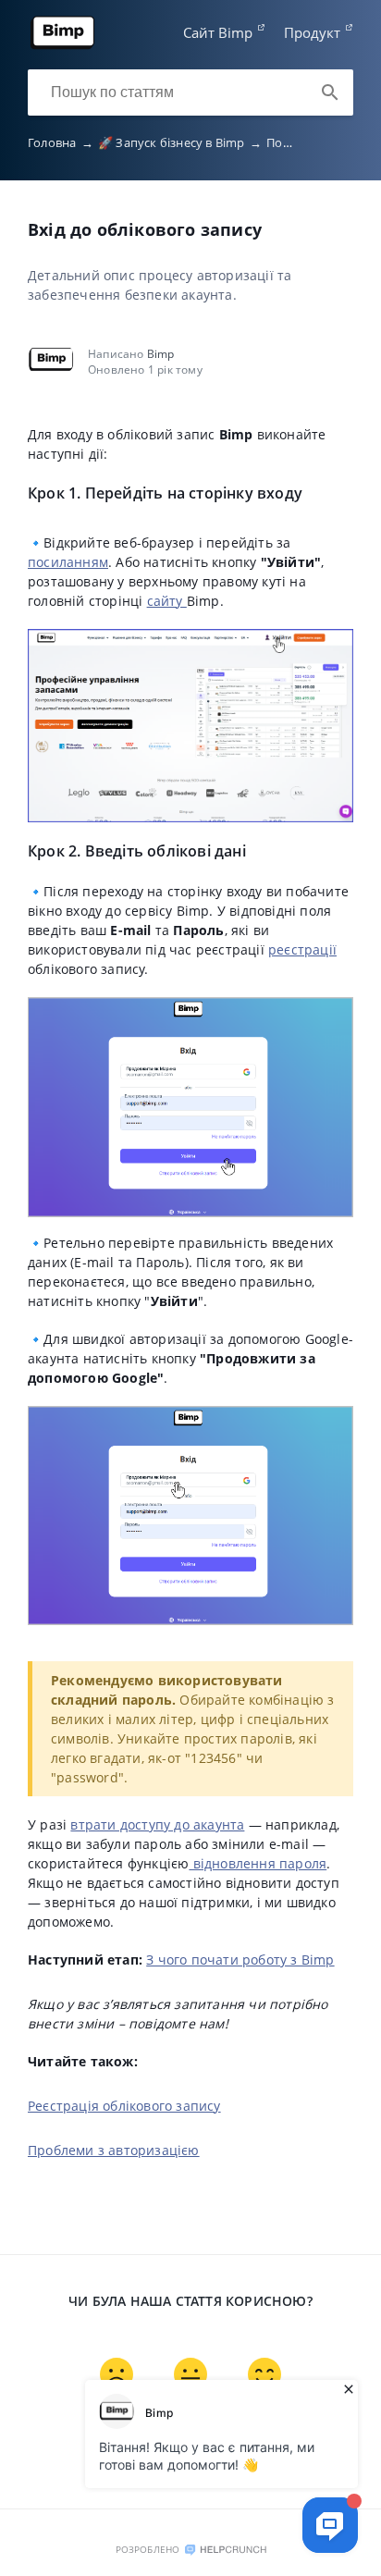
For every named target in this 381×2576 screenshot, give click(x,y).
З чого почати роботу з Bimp (240, 1960)
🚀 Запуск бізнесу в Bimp (180, 142)
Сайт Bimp (218, 32)
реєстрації (302, 949)
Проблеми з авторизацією (114, 2150)
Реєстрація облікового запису (124, 2106)
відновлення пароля (258, 1863)
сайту (167, 601)
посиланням (68, 562)
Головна (61, 142)
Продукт (312, 32)
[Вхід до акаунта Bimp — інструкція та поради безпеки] (63, 45)
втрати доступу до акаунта (157, 1824)
